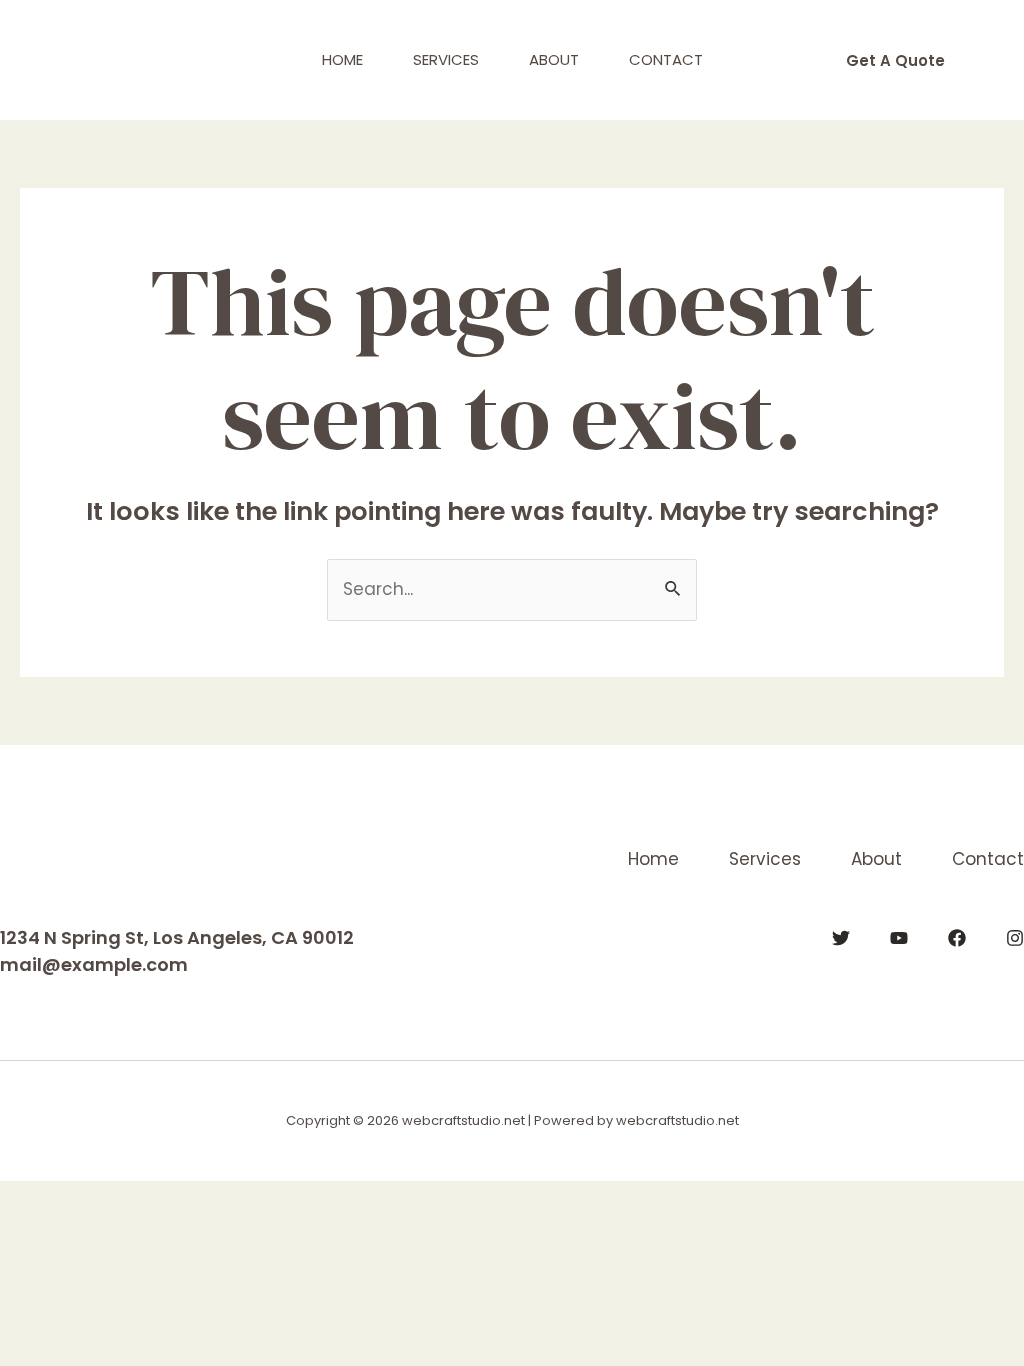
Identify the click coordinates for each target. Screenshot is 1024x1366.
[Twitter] (841, 938)
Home (342, 59)
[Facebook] (957, 938)
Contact (666, 59)
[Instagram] (1015, 938)
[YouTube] (899, 938)
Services (446, 59)
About (554, 59)
